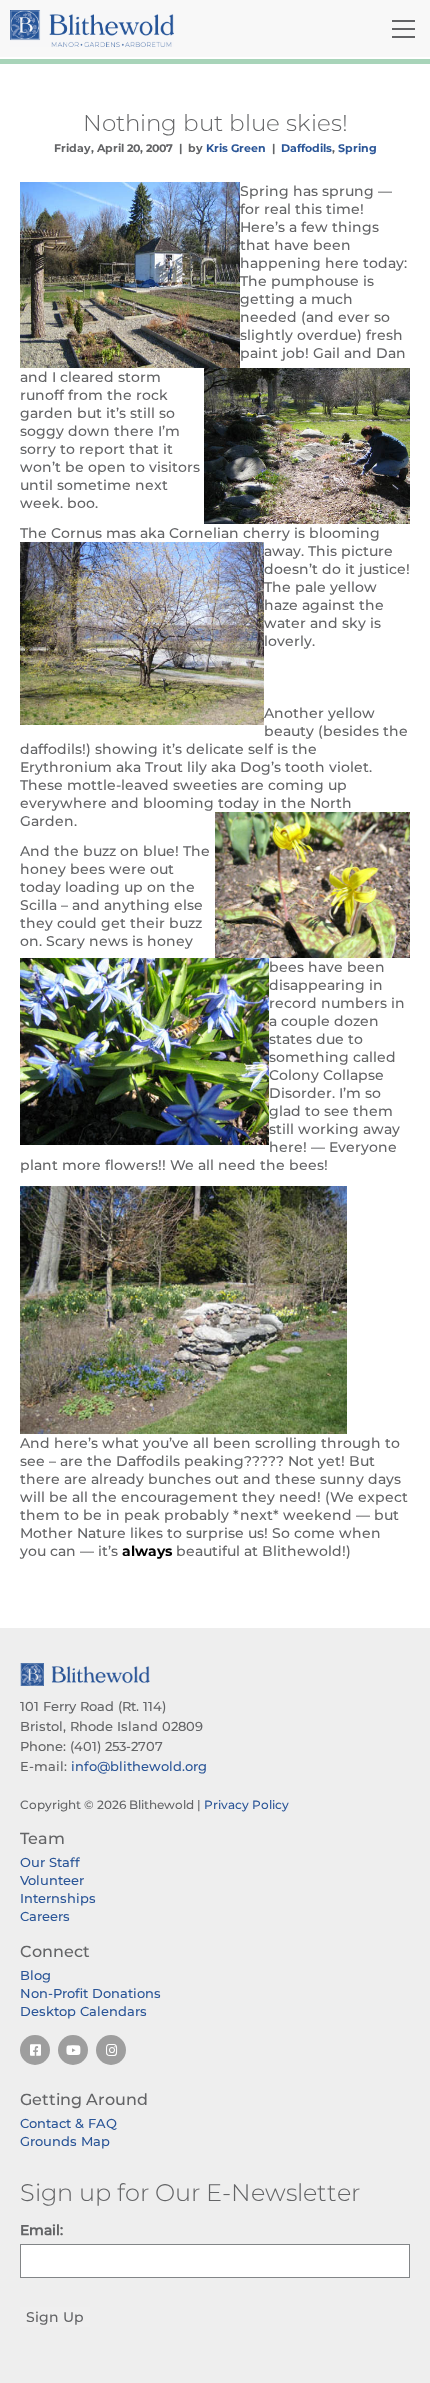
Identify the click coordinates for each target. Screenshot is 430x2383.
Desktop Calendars (83, 2011)
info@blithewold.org (139, 1766)
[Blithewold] (149, 28)
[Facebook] (35, 2050)
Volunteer (52, 1880)
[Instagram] (111, 2050)
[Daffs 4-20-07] (215, 1310)
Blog (35, 1975)
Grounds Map (65, 2141)
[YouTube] (73, 2050)
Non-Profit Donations (90, 1993)
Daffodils (306, 148)
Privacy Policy (246, 1804)
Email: (41, 2230)
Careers (45, 1916)
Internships (58, 1898)
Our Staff (50, 1862)
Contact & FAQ (68, 2123)
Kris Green (236, 148)
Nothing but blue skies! (215, 123)
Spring (357, 148)
